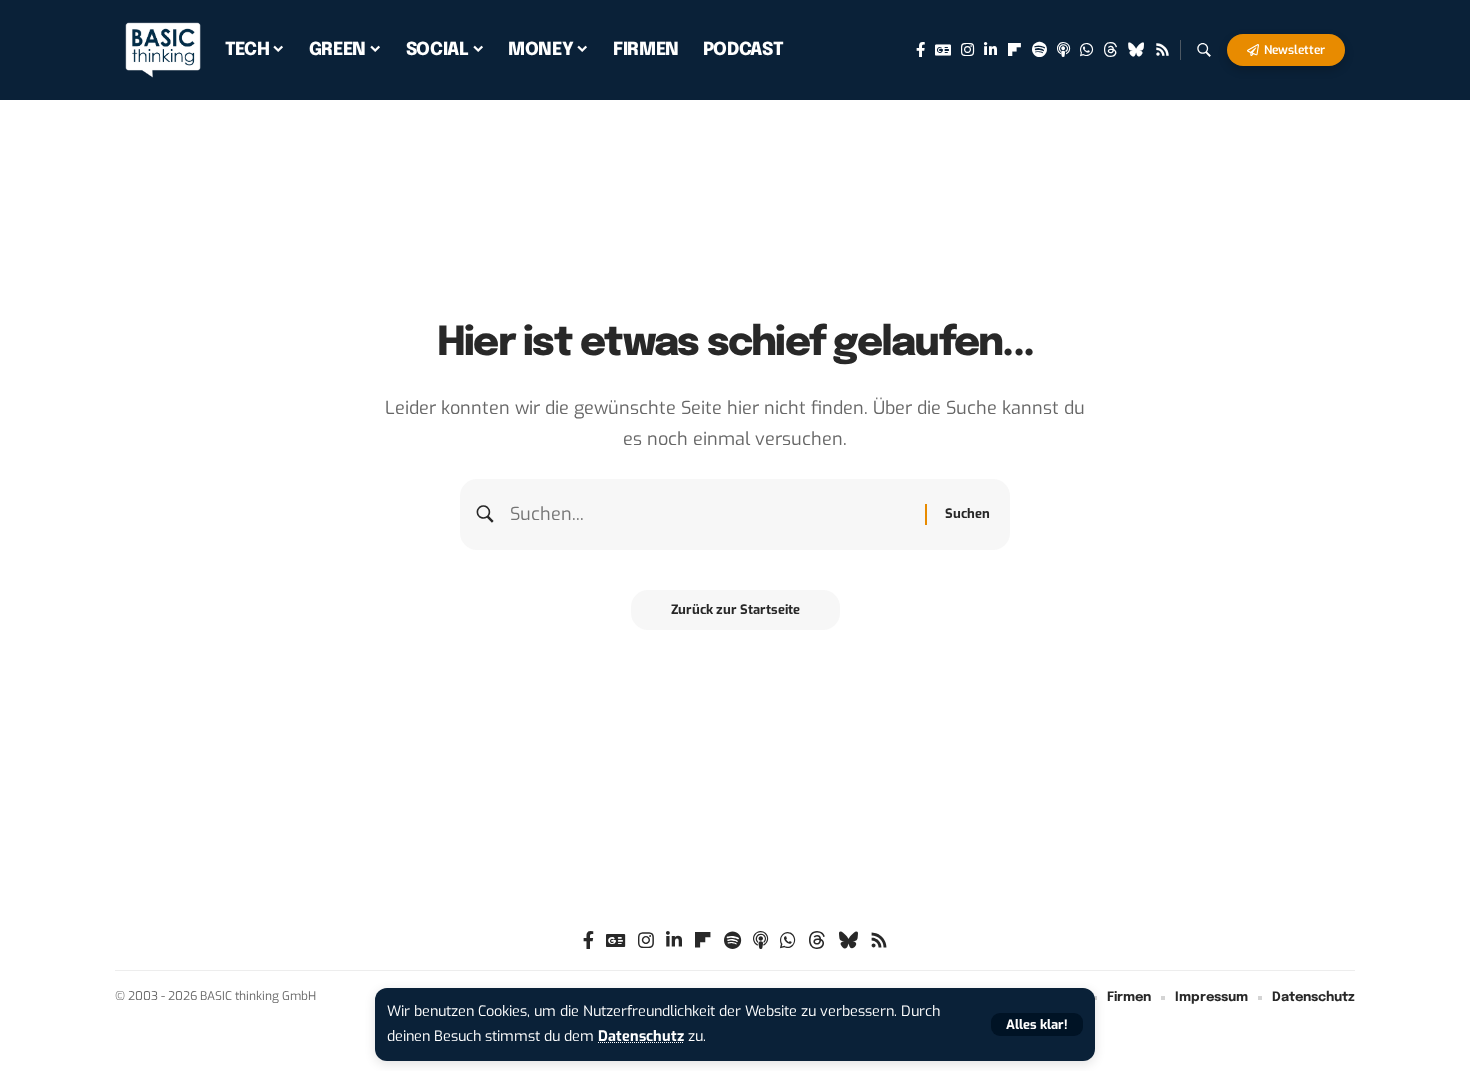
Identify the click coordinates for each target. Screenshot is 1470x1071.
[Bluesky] (1136, 50)
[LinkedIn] (990, 50)
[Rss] (1162, 50)
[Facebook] (920, 50)
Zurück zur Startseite (735, 609)
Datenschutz (641, 1036)
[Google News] (943, 50)
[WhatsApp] (1086, 50)
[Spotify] (1039, 50)
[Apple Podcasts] (1063, 50)
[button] (1037, 1024)
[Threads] (1110, 50)
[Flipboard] (1014, 50)
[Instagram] (967, 50)
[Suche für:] (710, 514)
